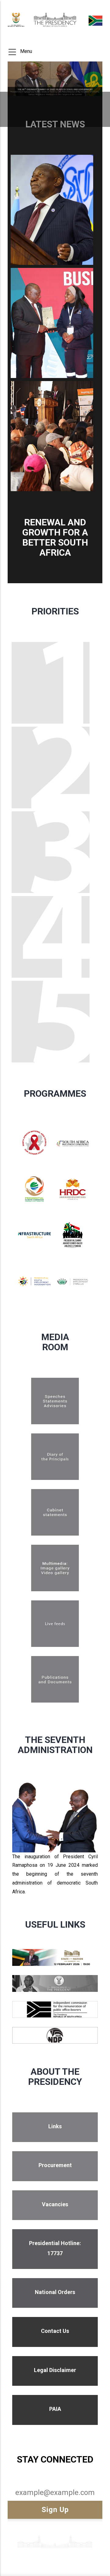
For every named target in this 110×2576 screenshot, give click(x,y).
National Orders (55, 2292)
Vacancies (55, 2204)
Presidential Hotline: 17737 (55, 2248)
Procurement (55, 2165)
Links (55, 2126)
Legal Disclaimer (55, 2370)
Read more (52, 1414)
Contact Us (55, 2331)
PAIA (55, 2409)
